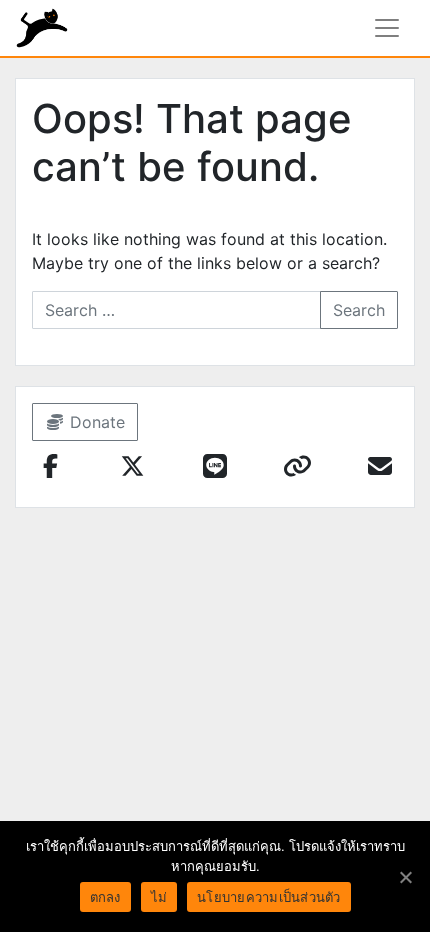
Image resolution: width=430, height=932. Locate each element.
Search (359, 310)
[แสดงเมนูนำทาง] (387, 28)
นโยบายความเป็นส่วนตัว (269, 897)
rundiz (42, 28)
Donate (95, 422)
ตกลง (105, 897)
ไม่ (159, 897)
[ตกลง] (405, 877)
